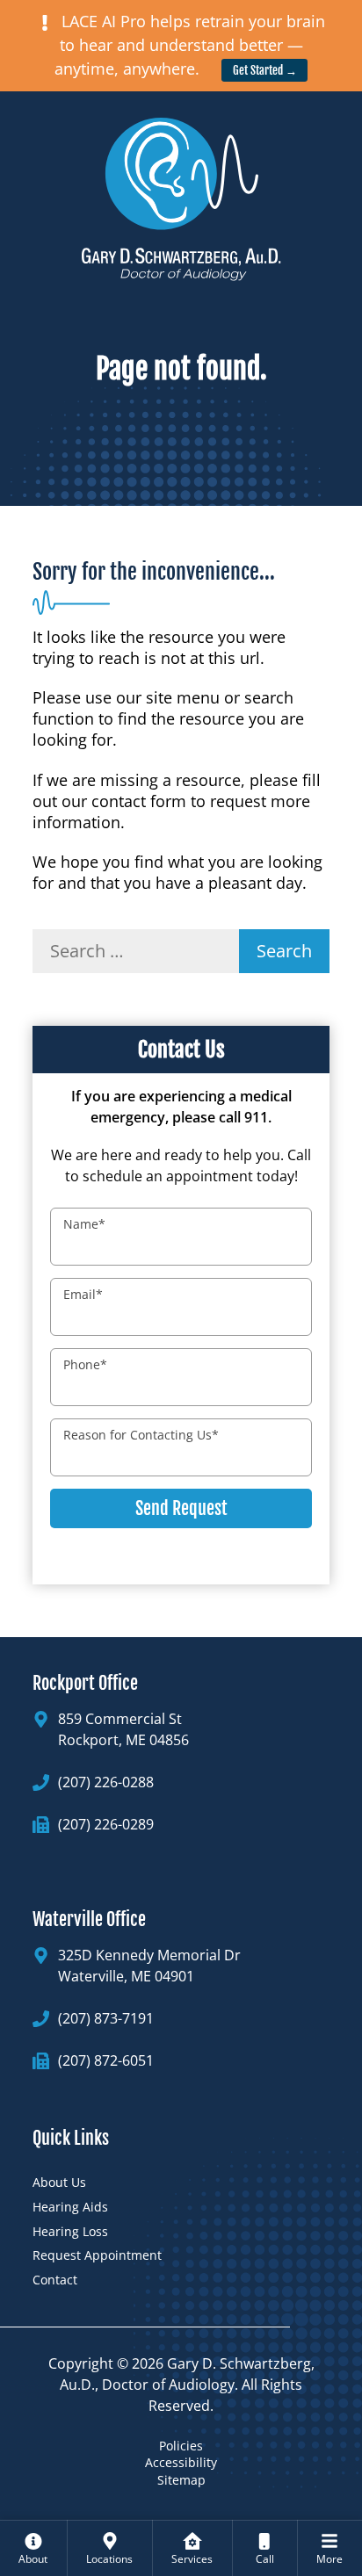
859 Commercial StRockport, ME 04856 (123, 1729)
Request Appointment (97, 2255)
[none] (33, 2548)
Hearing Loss (70, 2231)
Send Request (181, 1508)
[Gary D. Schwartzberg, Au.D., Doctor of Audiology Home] (181, 191)
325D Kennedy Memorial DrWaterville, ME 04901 (149, 1966)
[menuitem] (33, 2548)
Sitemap (181, 2480)
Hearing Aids (70, 2207)
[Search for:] (136, 951)
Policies (181, 2446)
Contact (55, 2280)
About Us (59, 2182)
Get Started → (265, 70)
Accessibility (181, 2462)
